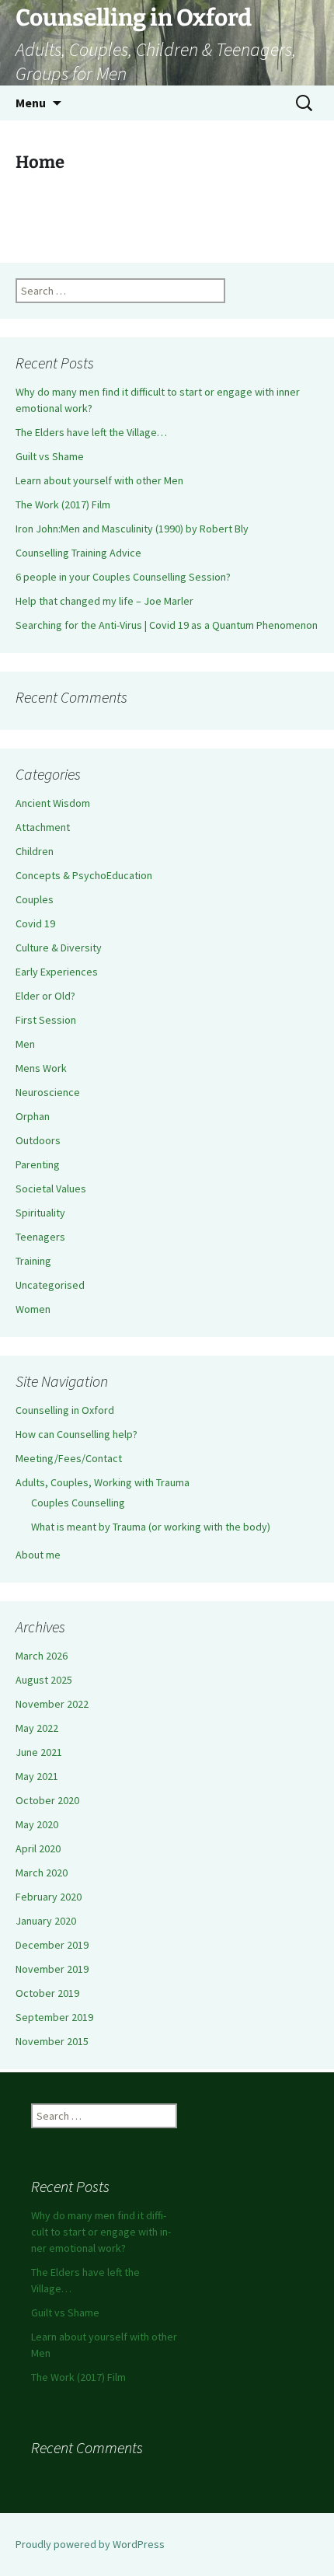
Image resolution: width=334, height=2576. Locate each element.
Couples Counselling (78, 1503)
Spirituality (40, 1213)
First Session (46, 1020)
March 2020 (42, 1873)
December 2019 (52, 1945)
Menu (31, 103)
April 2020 (38, 1848)
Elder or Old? (45, 996)
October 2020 (47, 1800)
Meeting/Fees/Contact (69, 1458)
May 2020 (37, 1824)
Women (33, 1309)
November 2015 (52, 2041)
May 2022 (37, 1728)
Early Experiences (57, 972)
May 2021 (37, 1776)
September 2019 (54, 2017)
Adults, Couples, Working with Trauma (103, 1482)
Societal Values (51, 1189)
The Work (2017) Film (63, 504)
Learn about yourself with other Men (99, 480)
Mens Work (41, 1068)
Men (25, 1044)
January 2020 (46, 1921)
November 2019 (52, 1969)
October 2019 (47, 1993)
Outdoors (38, 1140)
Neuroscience (48, 1092)
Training (33, 1261)
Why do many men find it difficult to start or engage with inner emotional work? (101, 2232)
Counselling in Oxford (65, 1410)
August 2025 (44, 1680)
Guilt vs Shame (50, 456)
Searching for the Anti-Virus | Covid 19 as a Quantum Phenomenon (167, 625)
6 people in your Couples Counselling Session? (123, 577)
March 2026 (42, 1656)
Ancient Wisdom (53, 803)
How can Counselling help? (77, 1434)
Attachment (43, 827)
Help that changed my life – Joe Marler (104, 601)
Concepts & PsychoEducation (84, 875)
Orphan (33, 1116)
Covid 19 (35, 923)
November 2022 (52, 1704)
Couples (35, 899)
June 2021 (39, 1752)
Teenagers (40, 1237)
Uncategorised (50, 1285)
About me (38, 1555)
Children (35, 851)
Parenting (38, 1164)
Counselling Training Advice (78, 553)
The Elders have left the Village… (91, 432)
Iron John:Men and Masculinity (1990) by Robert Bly (132, 529)
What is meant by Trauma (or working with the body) (151, 1527)
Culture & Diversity (59, 948)
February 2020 (49, 1897)
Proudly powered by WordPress (90, 2544)
